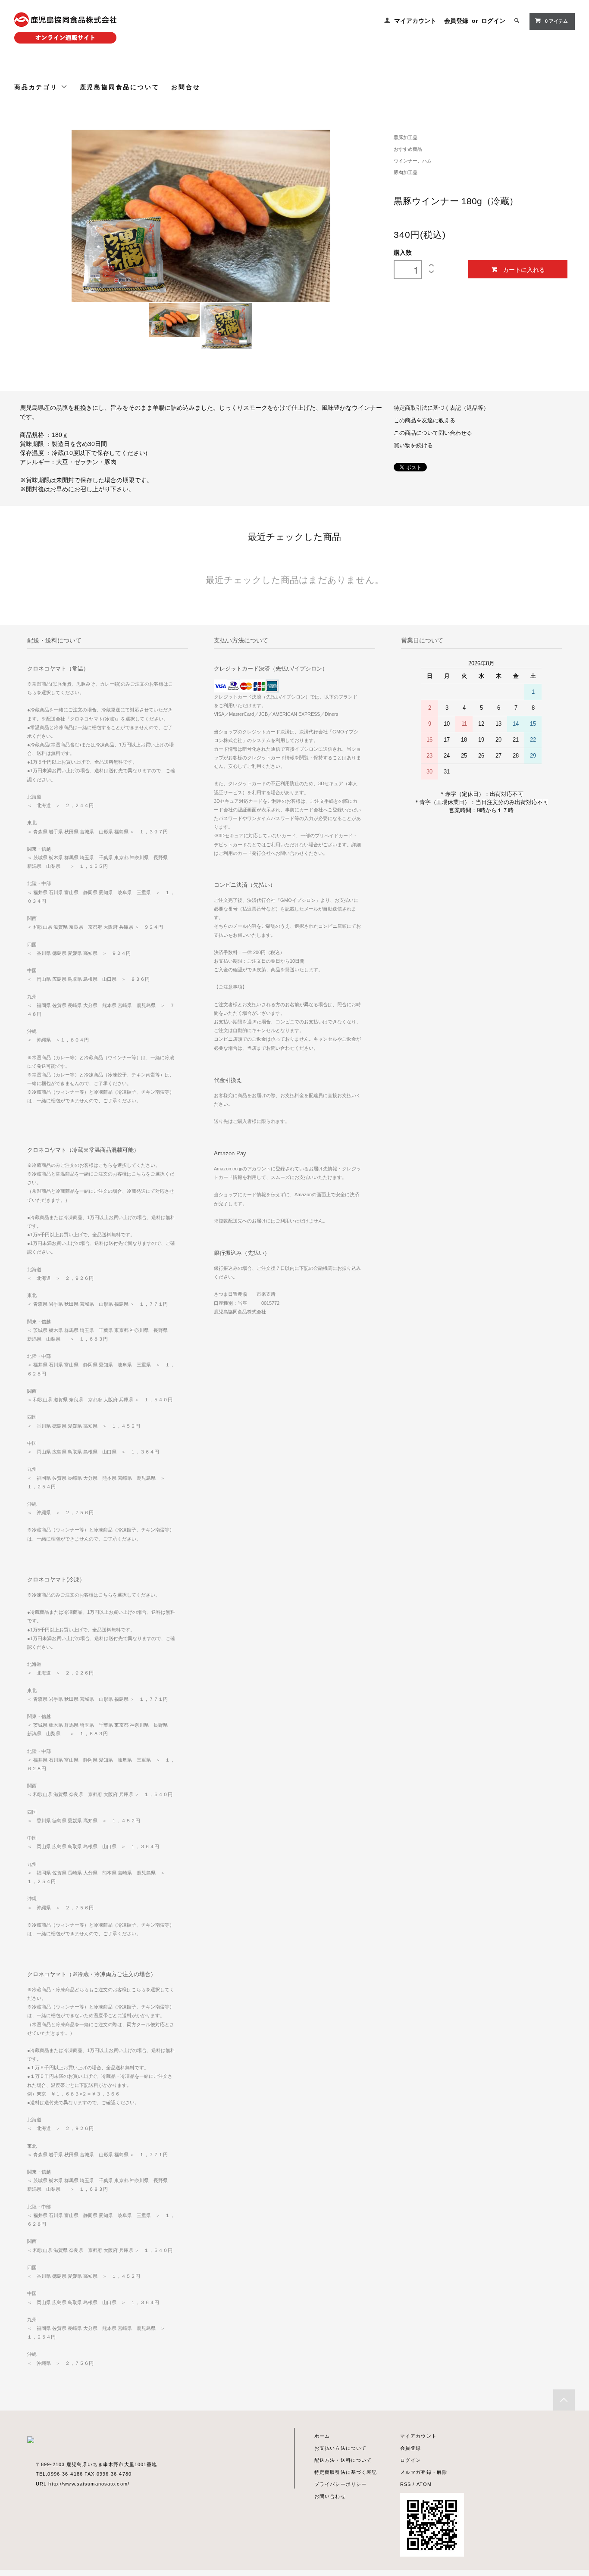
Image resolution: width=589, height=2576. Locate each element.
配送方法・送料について (343, 2460)
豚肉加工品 (406, 172)
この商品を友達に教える (425, 421)
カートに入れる (524, 269)
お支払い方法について (340, 2448)
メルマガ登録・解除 (424, 2472)
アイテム (556, 21)
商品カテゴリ (38, 87)
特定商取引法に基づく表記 (346, 2472)
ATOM (424, 2484)
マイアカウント (415, 21)
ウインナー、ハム (413, 161)
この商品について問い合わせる (433, 433)
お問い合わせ (330, 2496)
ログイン (493, 21)
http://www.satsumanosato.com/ (89, 2484)
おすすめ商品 (408, 149)
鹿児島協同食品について (120, 87)
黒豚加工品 (406, 137)
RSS (406, 2484)
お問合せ (186, 87)
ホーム (322, 2436)
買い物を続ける (413, 446)
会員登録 (456, 21)
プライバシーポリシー (340, 2484)
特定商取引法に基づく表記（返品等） (441, 408)
